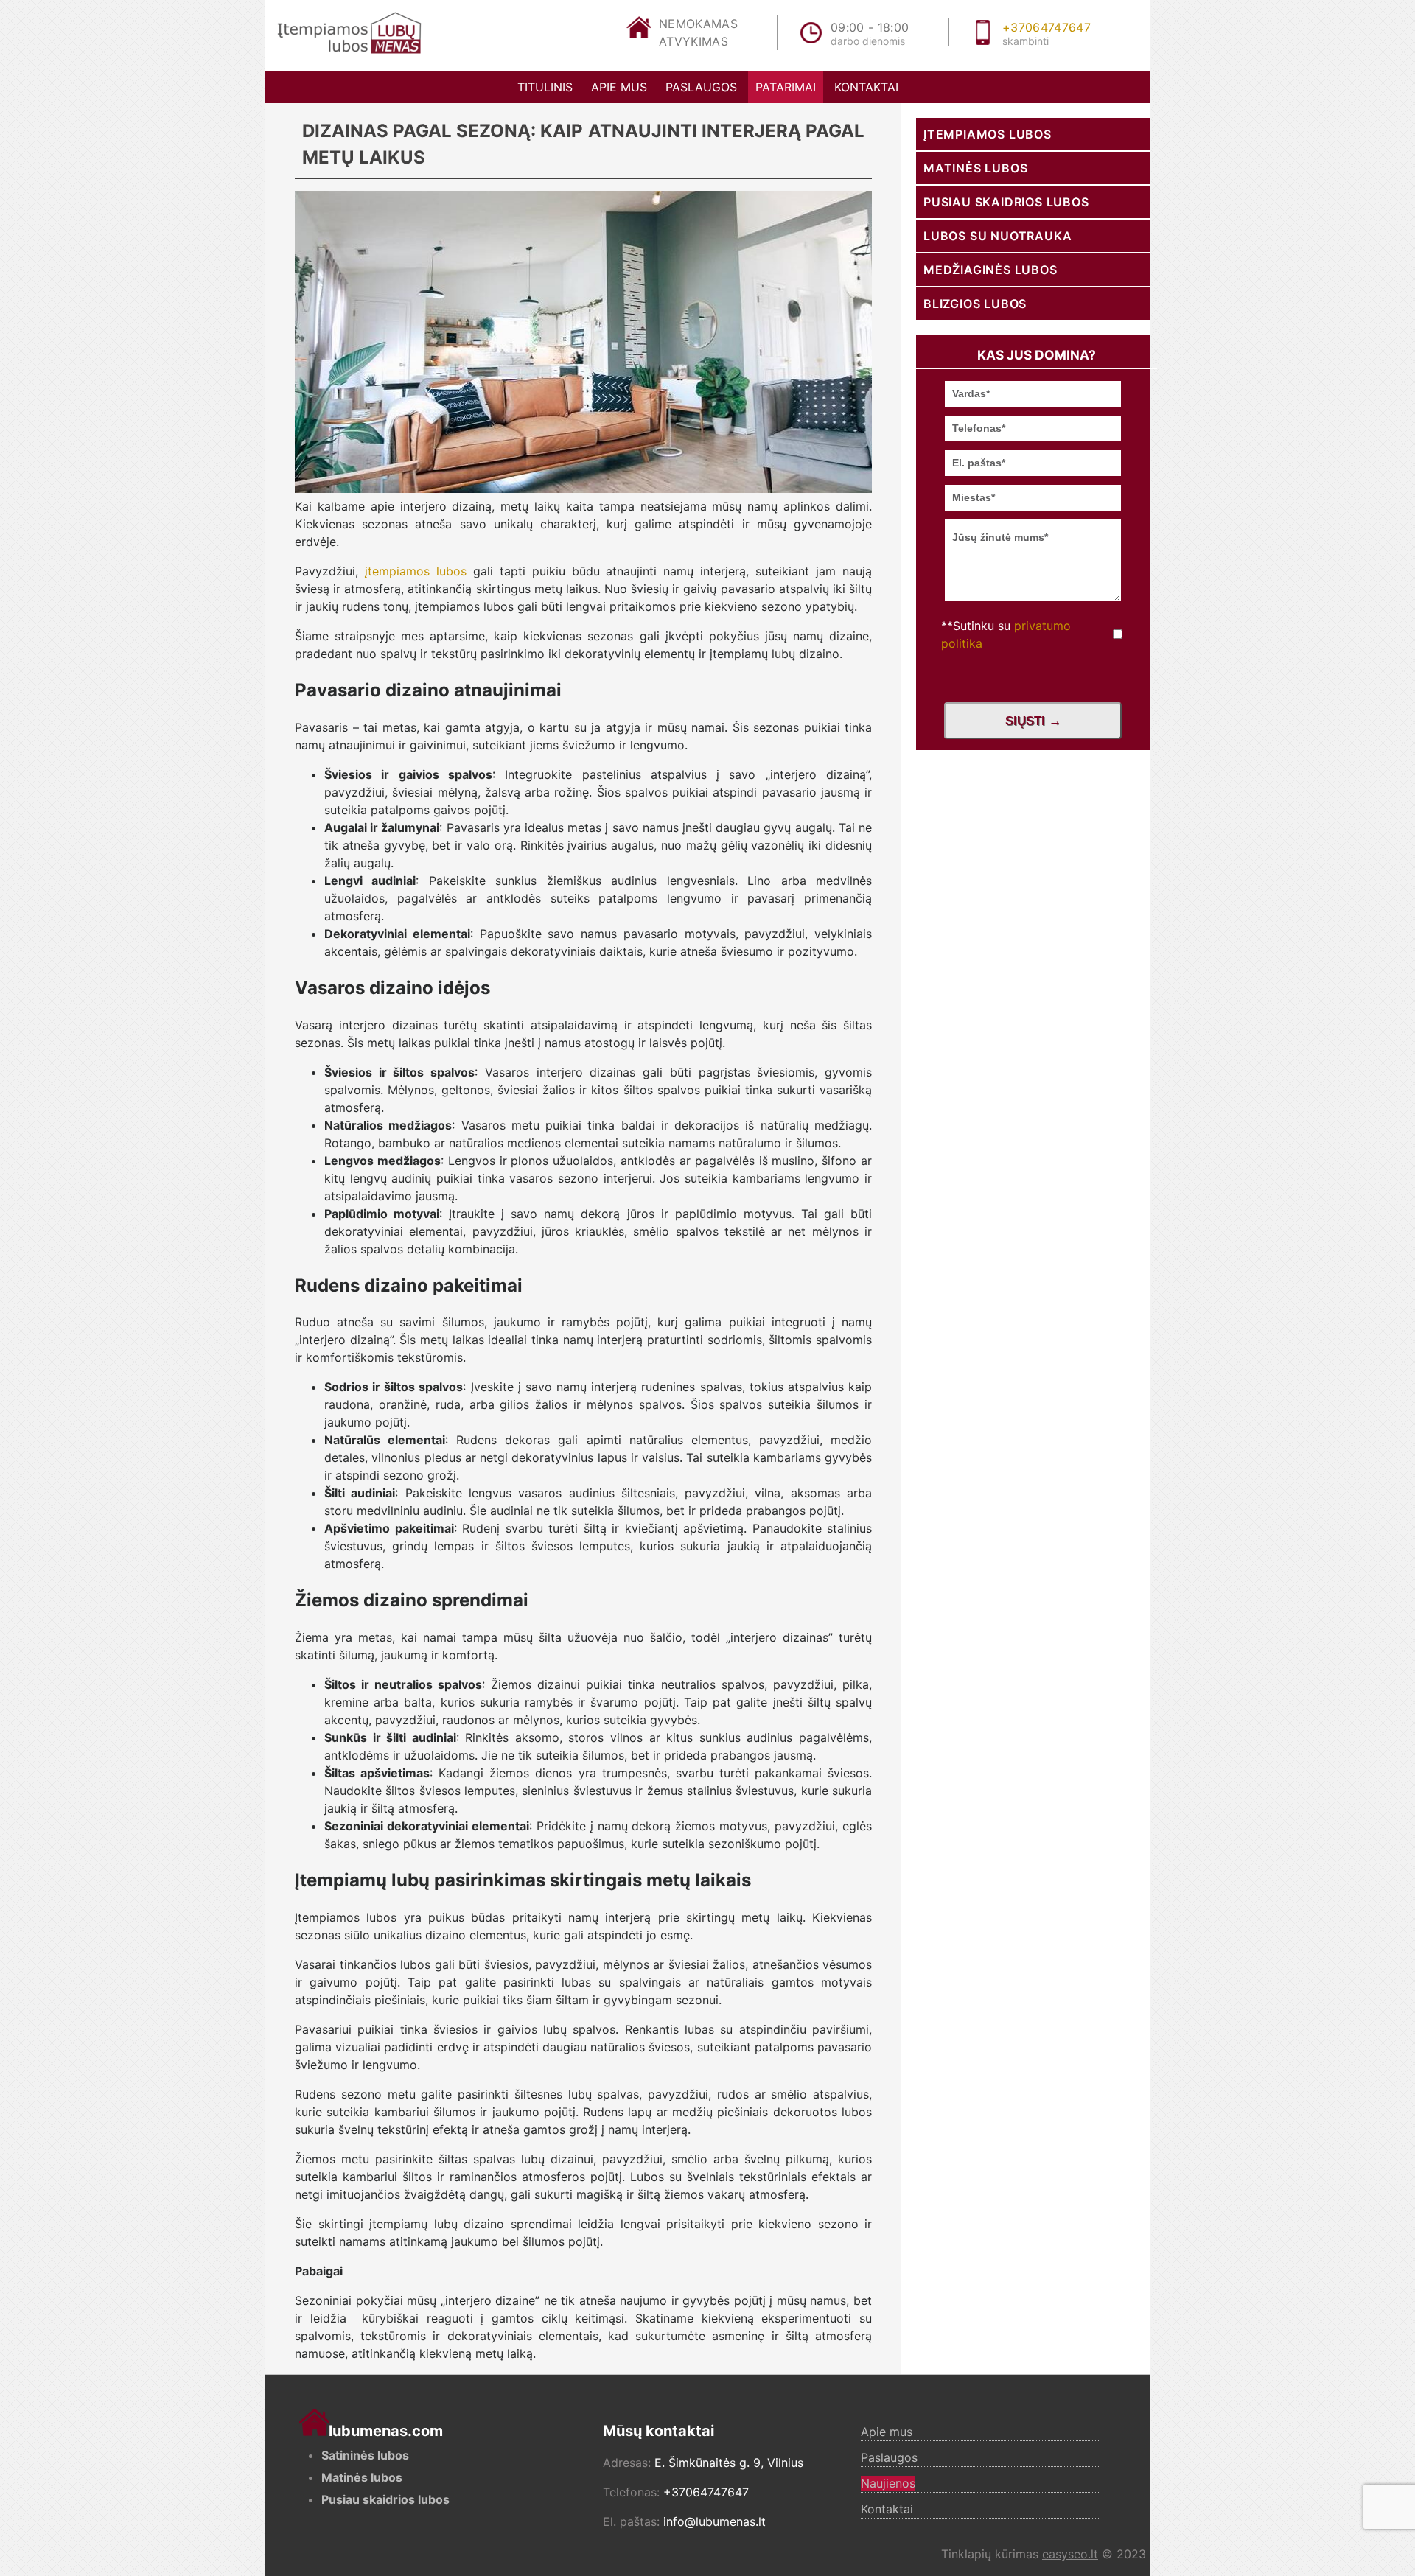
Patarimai (786, 87)
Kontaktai (866, 87)
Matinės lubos (975, 168)
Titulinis (545, 87)
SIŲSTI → (1033, 721)
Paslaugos (701, 87)
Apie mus (619, 87)
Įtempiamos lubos (988, 134)
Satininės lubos (365, 2455)
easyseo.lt (1070, 2554)
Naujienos (888, 2483)
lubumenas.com (386, 2431)
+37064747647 (1047, 27)
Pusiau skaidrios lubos (1006, 202)
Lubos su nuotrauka (998, 236)
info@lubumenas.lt (715, 2521)
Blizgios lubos (975, 304)
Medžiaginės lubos (990, 270)
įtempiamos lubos (416, 571)
